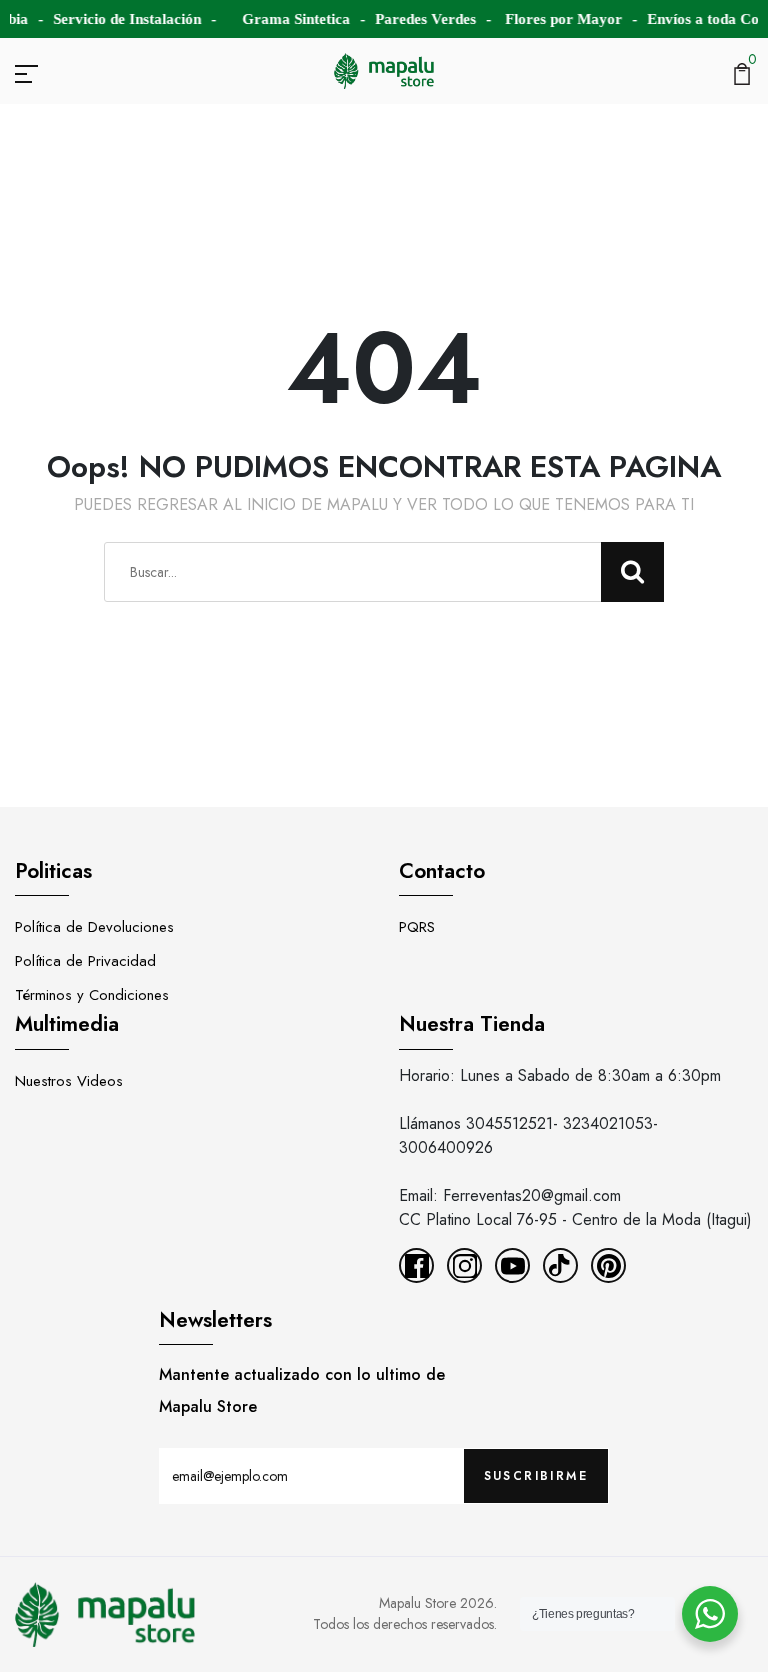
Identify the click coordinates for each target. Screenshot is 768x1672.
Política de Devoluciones (94, 927)
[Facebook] (416, 1265)
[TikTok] (560, 1265)
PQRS (417, 927)
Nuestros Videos (69, 1081)
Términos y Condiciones (92, 995)
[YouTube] (512, 1265)
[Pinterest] (608, 1265)
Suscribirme (536, 1476)
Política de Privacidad (85, 961)
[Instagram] (464, 1265)
